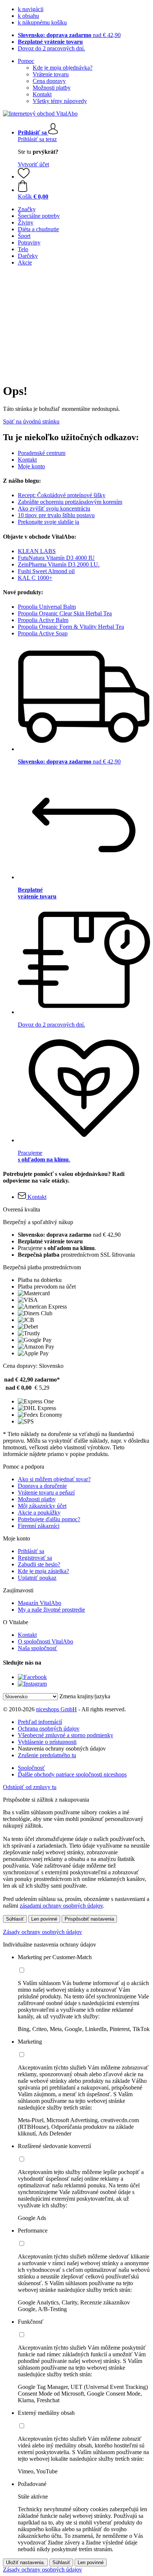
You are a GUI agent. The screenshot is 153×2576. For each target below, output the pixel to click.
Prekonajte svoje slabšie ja (48, 522)
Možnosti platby (52, 88)
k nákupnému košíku (42, 22)
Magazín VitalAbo (40, 1603)
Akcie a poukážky (39, 1513)
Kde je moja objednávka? (63, 68)
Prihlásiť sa (31, 1551)
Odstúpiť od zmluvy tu (30, 1787)
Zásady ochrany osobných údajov (43, 1932)
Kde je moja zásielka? (43, 1571)
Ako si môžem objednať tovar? (54, 1479)
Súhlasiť (15, 1919)
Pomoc (26, 61)
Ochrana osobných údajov (49, 1729)
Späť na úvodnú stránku (31, 421)
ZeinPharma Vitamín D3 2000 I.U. (59, 564)
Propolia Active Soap (43, 633)
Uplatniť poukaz (37, 1578)
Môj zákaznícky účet (42, 1506)
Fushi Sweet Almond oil (46, 571)
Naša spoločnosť (38, 1648)
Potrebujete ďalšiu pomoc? (49, 1519)
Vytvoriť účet (33, 164)
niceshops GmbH (56, 1709)
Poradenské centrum (42, 453)
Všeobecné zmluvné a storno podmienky (66, 1735)
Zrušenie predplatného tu (47, 1755)
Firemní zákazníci (39, 1526)
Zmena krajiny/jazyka (85, 1696)
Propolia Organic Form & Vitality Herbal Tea (71, 627)
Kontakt (42, 94)
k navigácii (31, 9)
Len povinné (44, 1919)
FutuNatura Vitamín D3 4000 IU (56, 558)
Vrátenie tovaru (51, 74)
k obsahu (28, 16)
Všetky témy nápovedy (60, 101)
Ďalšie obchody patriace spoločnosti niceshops (72, 1774)
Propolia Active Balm (43, 620)
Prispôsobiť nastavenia (89, 1919)
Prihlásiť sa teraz (37, 139)
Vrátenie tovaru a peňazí (46, 1493)
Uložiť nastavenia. (25, 2562)
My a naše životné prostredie (51, 1610)
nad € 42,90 (69, 35)
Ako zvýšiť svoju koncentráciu (54, 508)
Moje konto (31, 466)
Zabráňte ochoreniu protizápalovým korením (70, 502)
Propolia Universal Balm (47, 607)
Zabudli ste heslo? (39, 1564)
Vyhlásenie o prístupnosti (47, 1742)
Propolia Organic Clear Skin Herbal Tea (65, 613)
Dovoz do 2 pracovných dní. (51, 48)
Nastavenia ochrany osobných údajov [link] (62, 1749)
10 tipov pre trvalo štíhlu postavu (56, 515)
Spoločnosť (31, 1768)
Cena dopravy (49, 81)
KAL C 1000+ (35, 578)
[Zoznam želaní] (24, 177)
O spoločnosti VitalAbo (45, 1641)
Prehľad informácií (40, 1722)
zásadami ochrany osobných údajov (61, 1906)
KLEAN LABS (37, 551)
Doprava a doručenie (42, 1486)
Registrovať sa (35, 1558)
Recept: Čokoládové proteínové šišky (62, 495)
